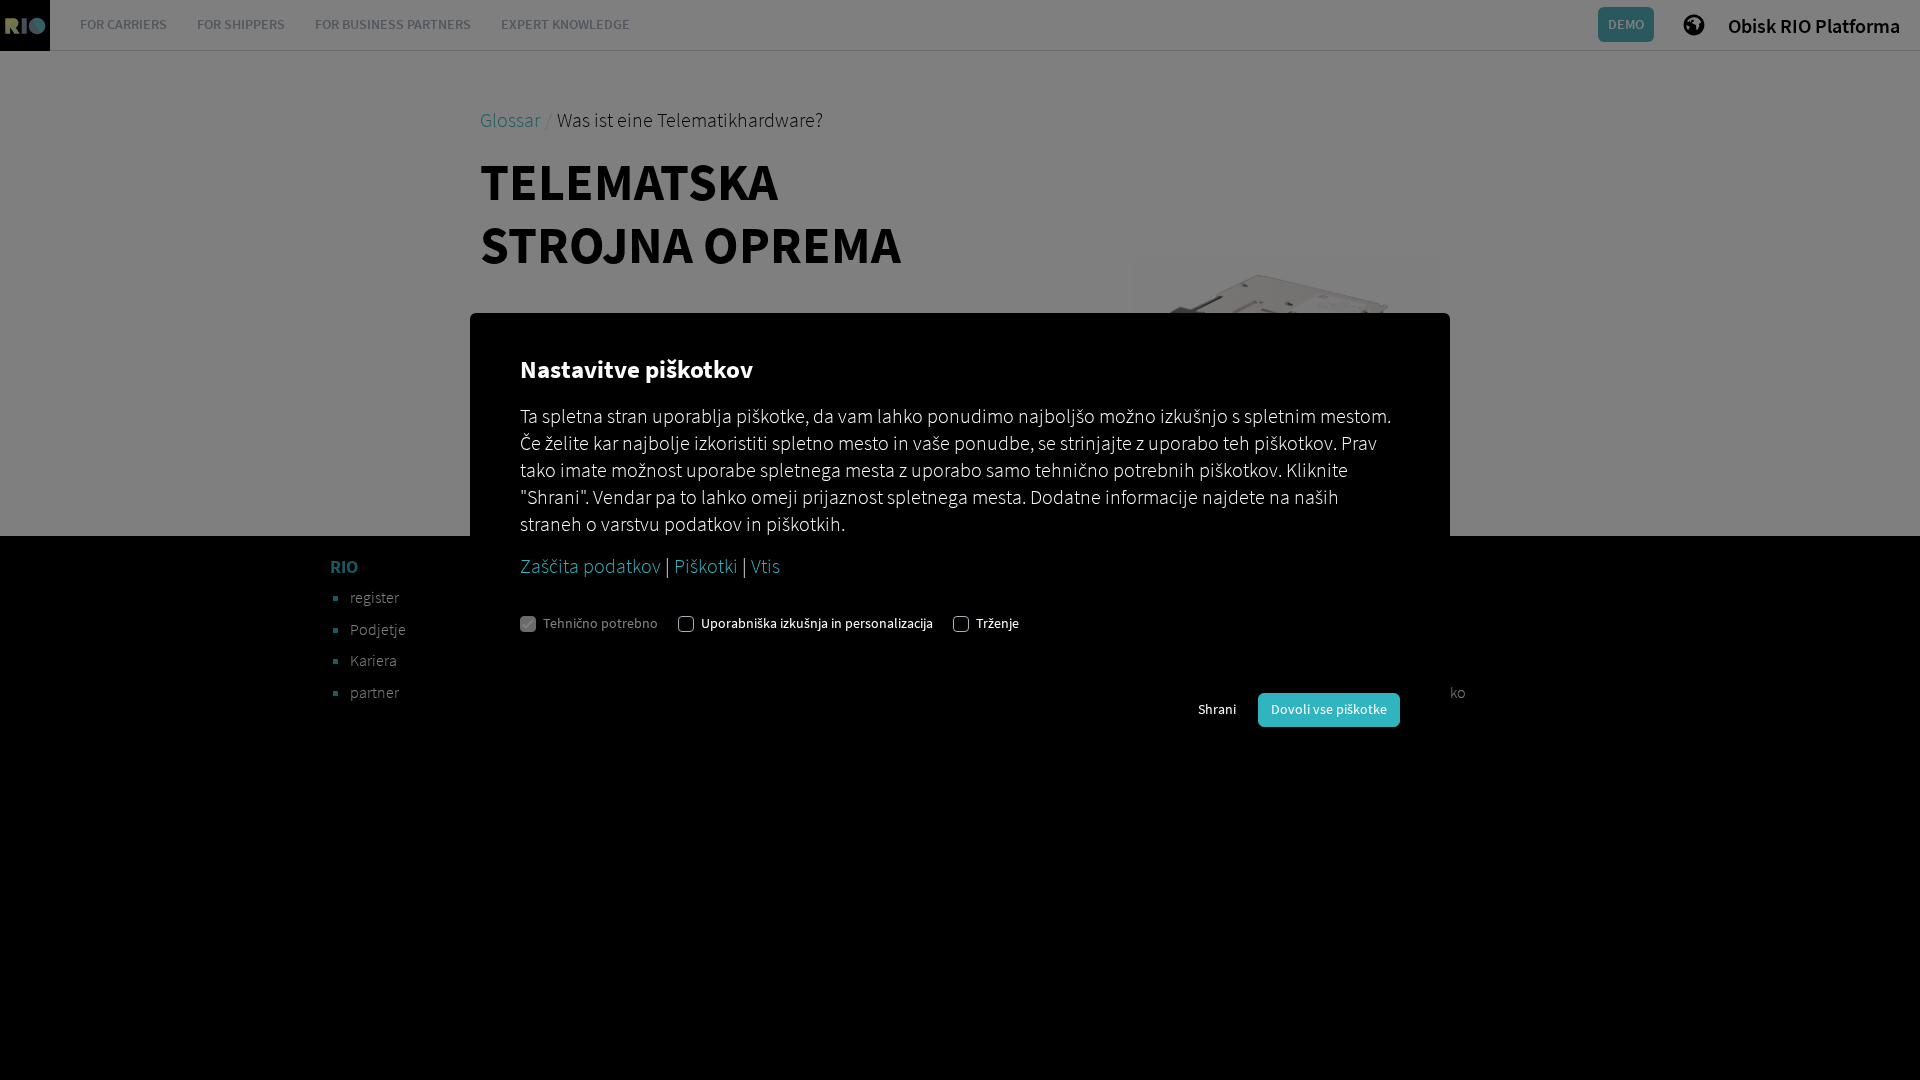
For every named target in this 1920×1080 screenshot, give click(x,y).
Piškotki (706, 565)
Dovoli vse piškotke (1329, 709)
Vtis (765, 565)
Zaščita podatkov (590, 565)
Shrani (1217, 709)
